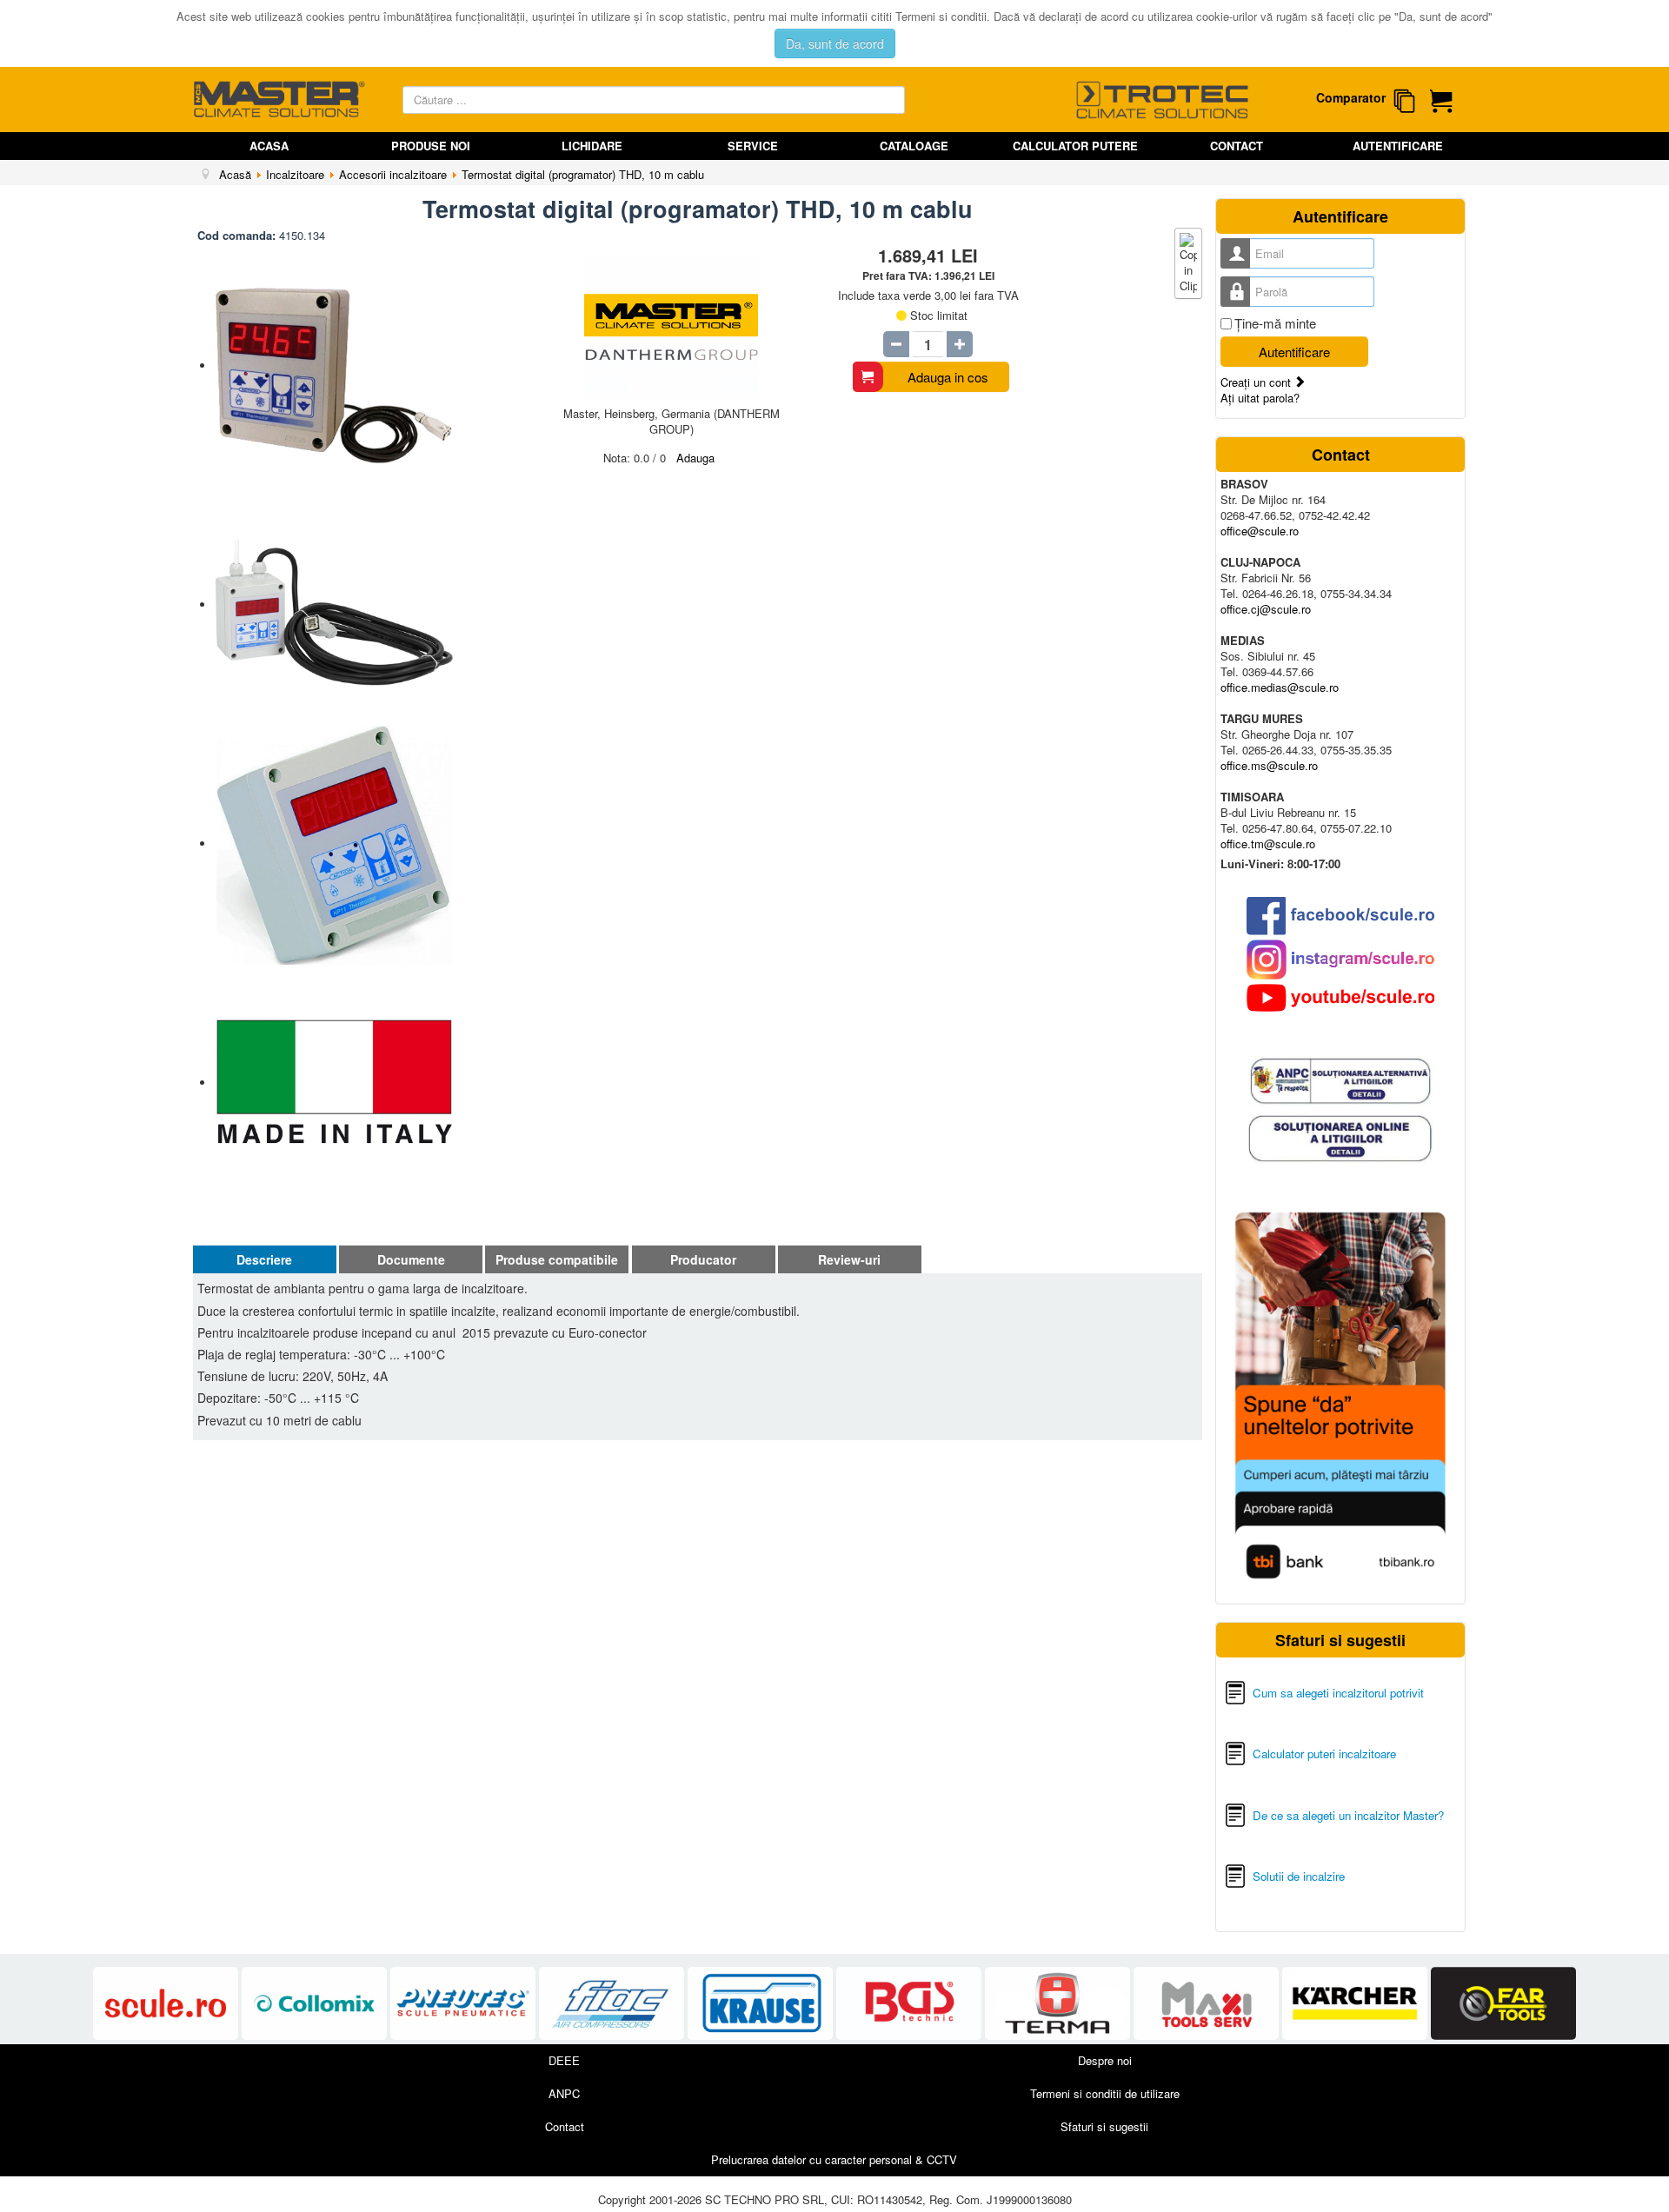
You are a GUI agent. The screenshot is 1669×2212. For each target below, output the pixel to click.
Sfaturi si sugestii (1104, 2126)
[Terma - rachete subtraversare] (1059, 2004)
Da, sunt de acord (835, 43)
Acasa (269, 146)
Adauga (695, 458)
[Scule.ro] (167, 2004)
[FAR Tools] (1503, 2004)
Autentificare (1398, 146)
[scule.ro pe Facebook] (1340, 916)
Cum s (1270, 1693)
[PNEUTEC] (465, 2004)
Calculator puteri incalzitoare (1324, 1754)
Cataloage (914, 146)
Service (753, 146)
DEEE (564, 2060)
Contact (1237, 146)
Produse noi (431, 146)
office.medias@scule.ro (1280, 687)
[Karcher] (1356, 2004)
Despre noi (1105, 2060)
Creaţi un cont (1257, 382)
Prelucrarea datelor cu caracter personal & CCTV (834, 2159)
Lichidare (592, 146)
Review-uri (849, 1259)
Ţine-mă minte (1275, 323)
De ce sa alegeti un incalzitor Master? (1348, 1815)
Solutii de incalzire (1299, 1876)
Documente (411, 1259)
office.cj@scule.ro (1266, 609)
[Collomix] (316, 2004)
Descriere (264, 1259)
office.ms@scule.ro (1269, 765)
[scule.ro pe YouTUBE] (1340, 998)
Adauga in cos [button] (948, 377)
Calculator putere (1075, 146)
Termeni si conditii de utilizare (1105, 2093)
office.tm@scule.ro (1268, 844)
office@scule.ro (1260, 531)
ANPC (564, 2093)
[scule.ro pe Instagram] (1340, 960)
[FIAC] (613, 2004)
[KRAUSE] (762, 2004)
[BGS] (911, 2004)
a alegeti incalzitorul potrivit (1355, 1693)
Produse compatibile (557, 1259)
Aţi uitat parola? (1260, 398)
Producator (703, 1259)
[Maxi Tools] (1208, 2004)
